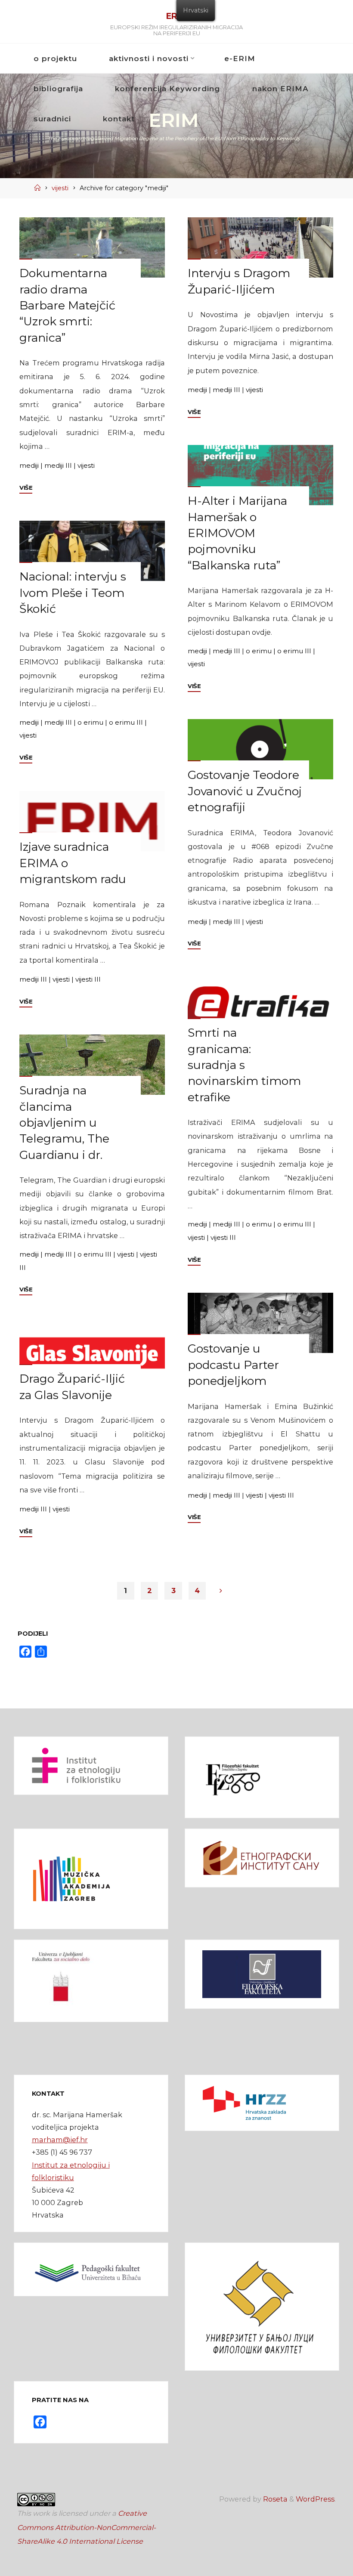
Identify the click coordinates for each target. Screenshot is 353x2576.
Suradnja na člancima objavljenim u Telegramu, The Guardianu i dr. (64, 1122)
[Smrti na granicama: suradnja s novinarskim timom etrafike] (261, 1007)
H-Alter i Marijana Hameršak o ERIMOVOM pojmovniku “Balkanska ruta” (238, 533)
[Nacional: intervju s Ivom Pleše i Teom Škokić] (92, 551)
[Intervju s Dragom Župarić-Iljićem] (261, 247)
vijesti (60, 188)
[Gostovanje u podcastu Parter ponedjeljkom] (261, 1323)
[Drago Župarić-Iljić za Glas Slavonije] (92, 1353)
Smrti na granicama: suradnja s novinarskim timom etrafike (245, 1065)
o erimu (259, 650)
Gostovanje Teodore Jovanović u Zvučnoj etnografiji (245, 791)
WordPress (315, 2499)
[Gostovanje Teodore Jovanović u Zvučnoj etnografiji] (261, 749)
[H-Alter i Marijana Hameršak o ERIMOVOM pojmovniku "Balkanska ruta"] (261, 475)
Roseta (274, 2499)
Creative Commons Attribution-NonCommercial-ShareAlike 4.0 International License (87, 2527)
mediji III (58, 465)
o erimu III (295, 650)
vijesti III (88, 979)
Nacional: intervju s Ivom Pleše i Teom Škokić (73, 593)
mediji (29, 465)
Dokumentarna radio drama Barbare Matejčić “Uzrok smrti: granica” (67, 305)
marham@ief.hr (60, 2140)
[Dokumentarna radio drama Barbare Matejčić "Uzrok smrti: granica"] (92, 247)
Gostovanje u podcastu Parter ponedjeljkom (234, 1365)
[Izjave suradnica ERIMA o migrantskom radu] (92, 821)
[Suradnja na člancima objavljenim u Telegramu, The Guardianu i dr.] (92, 1065)
